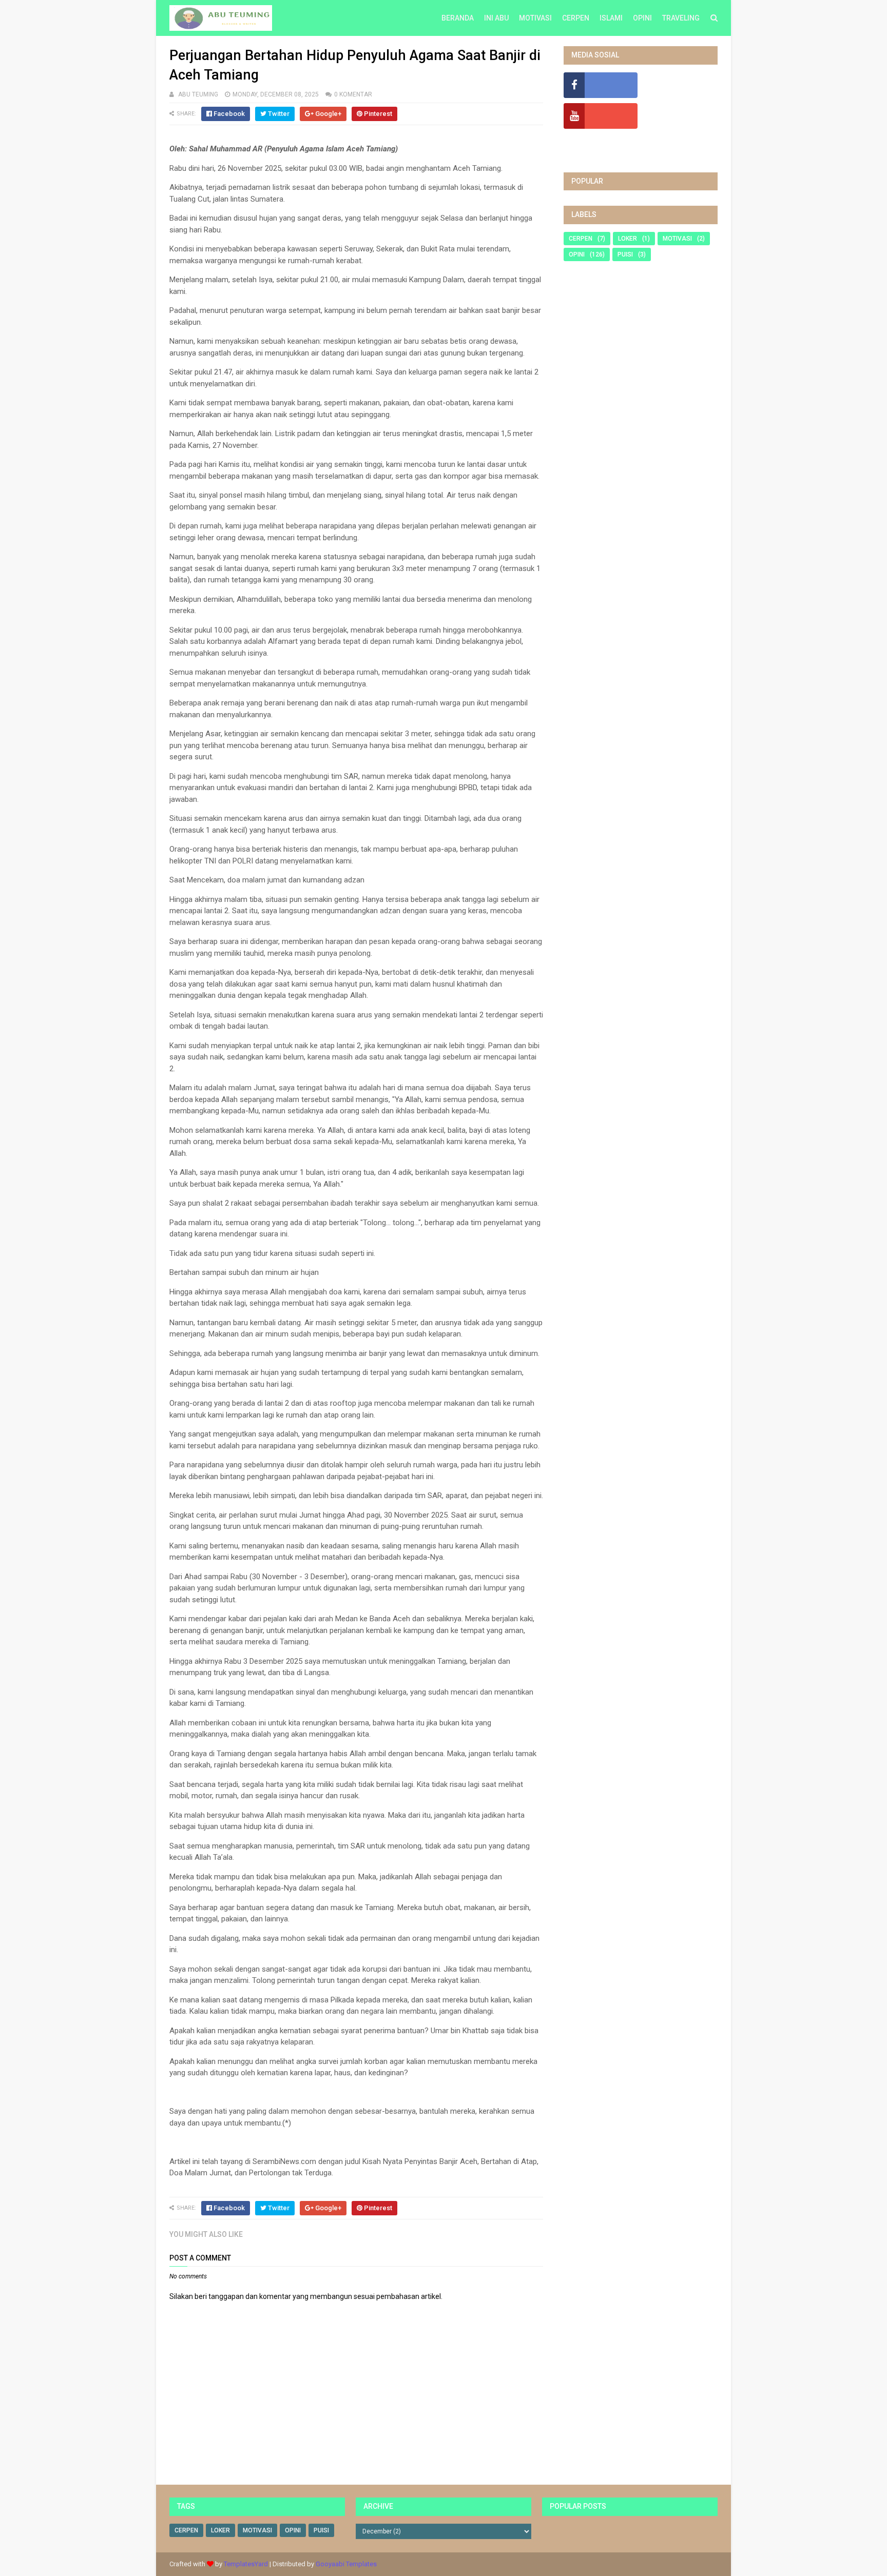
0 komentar (353, 94)
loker (628, 239)
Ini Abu (496, 18)
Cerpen (576, 18)
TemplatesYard (246, 2564)
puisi (625, 254)
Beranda (458, 18)
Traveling (681, 18)
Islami (611, 18)
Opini (642, 18)
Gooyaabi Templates (346, 2564)
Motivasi (535, 18)
